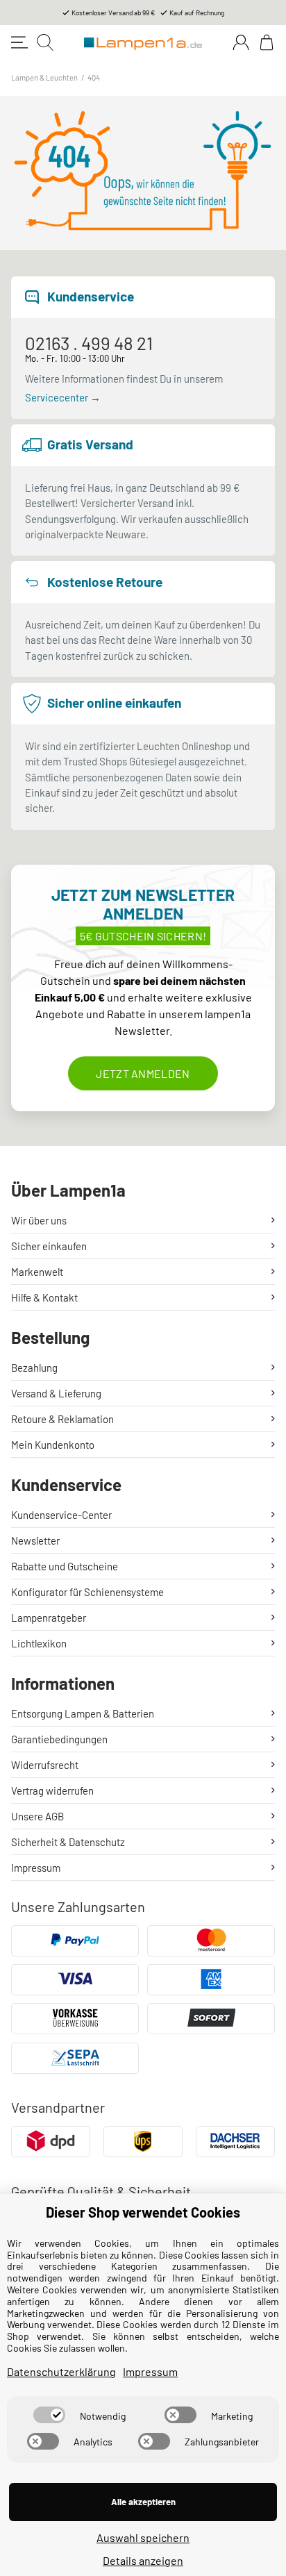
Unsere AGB (37, 1816)
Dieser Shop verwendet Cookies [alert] (143, 2212)
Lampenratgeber (49, 1618)
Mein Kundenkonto (53, 1445)
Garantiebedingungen (59, 1739)
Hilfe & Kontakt (44, 1297)
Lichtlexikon (39, 1643)
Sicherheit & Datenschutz (68, 1842)
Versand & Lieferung (56, 1393)
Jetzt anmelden (143, 1073)
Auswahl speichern (143, 2537)
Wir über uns (39, 1220)
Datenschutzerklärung (61, 2371)
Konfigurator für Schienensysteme (87, 1592)
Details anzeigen (143, 2560)
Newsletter (35, 1540)
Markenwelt (37, 1272)
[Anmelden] (241, 42)
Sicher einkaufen (49, 1246)
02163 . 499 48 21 (89, 343)
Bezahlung (34, 1368)
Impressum (36, 1868)
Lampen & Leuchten (44, 77)
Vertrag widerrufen (52, 1790)
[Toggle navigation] (19, 42)
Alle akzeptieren (143, 2502)
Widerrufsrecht (45, 1765)
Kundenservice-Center (61, 1515)
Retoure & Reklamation (62, 1419)
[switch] (49, 2415)
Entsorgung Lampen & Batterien (83, 1713)
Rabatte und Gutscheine (65, 1566)
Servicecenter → (63, 397)
